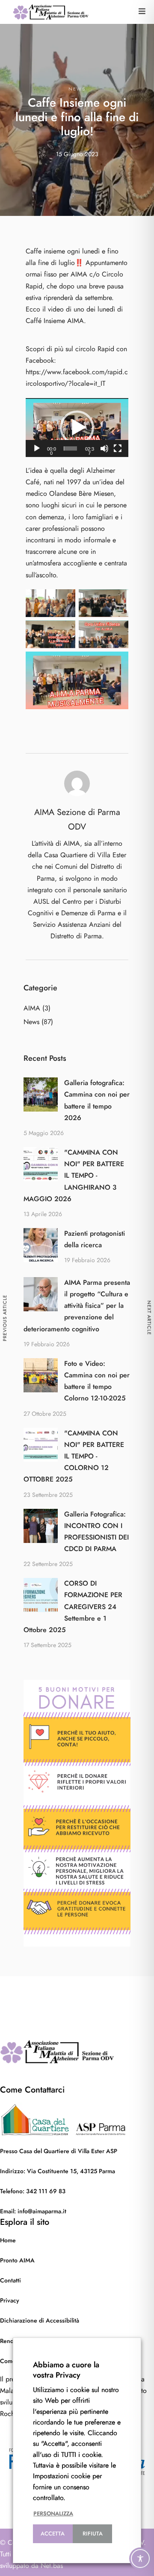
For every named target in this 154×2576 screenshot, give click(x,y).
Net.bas (52, 2566)
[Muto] (104, 448)
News (77, 89)
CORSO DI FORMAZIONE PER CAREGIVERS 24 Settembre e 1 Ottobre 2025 (73, 1607)
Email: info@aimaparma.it (33, 2211)
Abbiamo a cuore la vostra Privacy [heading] (66, 2370)
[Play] (37, 448)
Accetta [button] (53, 2534)
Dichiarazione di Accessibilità (40, 2321)
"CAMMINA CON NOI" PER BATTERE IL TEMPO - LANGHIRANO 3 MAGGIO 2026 (74, 1176)
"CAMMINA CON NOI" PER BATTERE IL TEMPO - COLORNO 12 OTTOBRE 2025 (74, 1457)
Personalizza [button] (53, 2514)
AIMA (32, 1008)
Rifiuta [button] (93, 2534)
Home (8, 2240)
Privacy (10, 2301)
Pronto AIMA (17, 2260)
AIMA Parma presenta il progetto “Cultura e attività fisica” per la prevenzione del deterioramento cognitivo (77, 1306)
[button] (142, 11)
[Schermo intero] (118, 448)
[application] (77, 428)
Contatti (10, 2281)
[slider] (70, 448)
